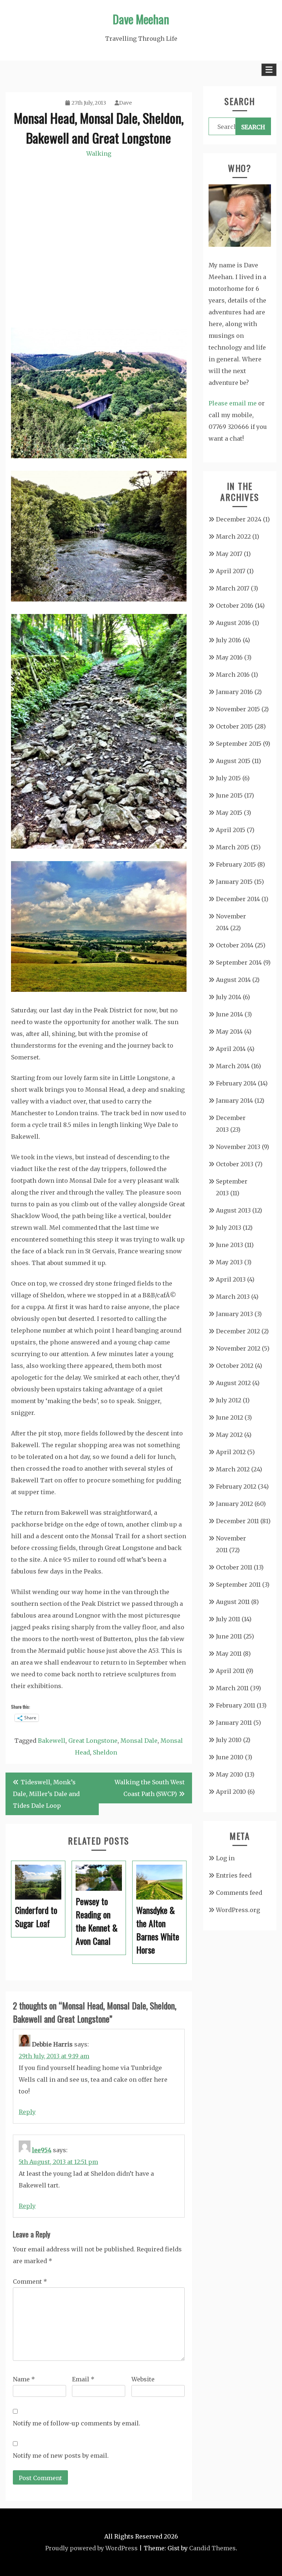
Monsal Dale (139, 1741)
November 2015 (238, 709)
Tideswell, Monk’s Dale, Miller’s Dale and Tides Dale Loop (46, 1794)
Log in (225, 1858)
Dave (125, 103)
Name (24, 2379)
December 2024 (239, 519)
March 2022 (233, 536)
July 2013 (229, 1228)
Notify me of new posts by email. (61, 2456)
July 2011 (228, 1619)
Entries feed (234, 1875)
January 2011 (234, 1723)
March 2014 (233, 1066)
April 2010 (231, 1792)
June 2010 (230, 1757)
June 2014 (229, 1014)
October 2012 (235, 1366)
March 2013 (233, 1297)
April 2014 (231, 1049)
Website (143, 2379)
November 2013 (238, 1147)
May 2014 (229, 1032)
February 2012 (236, 1486)
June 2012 (229, 1417)
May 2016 (229, 657)
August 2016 (233, 623)
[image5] (99, 599)
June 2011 (229, 1636)
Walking (99, 153)
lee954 (42, 2150)
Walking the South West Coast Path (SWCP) (150, 1788)
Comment (30, 2281)
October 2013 (235, 1164)
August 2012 (233, 1383)
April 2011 (230, 1671)
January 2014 (234, 1101)
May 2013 (229, 1262)
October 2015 (234, 726)
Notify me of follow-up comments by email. (77, 2423)
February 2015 (236, 864)
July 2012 (229, 1400)
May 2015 (229, 813)
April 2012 (231, 1452)
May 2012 (229, 1435)
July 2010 (229, 1740)
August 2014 (233, 980)
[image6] (99, 846)
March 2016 (233, 675)
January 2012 (234, 1504)
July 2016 (229, 640)
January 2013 (234, 1314)
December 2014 (238, 899)
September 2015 (239, 744)
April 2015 (231, 830)
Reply (27, 2112)
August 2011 (233, 1602)
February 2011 (236, 1705)
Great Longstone (93, 1741)
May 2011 (229, 1654)
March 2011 (232, 1688)
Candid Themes (212, 2548)
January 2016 (234, 692)
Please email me (233, 403)
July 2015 (228, 778)
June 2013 (229, 1245)
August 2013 (233, 1210)
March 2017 (233, 588)
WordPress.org (238, 1910)
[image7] (99, 990)
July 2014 (229, 997)
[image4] (99, 456)
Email (83, 2379)
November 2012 (238, 1348)
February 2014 (236, 1083)
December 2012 (238, 1331)
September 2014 (239, 962)
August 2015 (233, 761)
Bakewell (52, 1741)
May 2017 (229, 554)
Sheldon (105, 1752)
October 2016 (235, 606)
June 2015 (229, 795)
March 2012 (233, 1469)
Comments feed (239, 1893)
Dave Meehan (141, 19)
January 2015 (234, 882)
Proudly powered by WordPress (91, 2548)
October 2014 (235, 945)
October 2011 (234, 1567)
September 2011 (238, 1585)
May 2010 (229, 1774)
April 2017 (231, 571)
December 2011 (237, 1521)
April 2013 (231, 1279)
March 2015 (233, 847)
